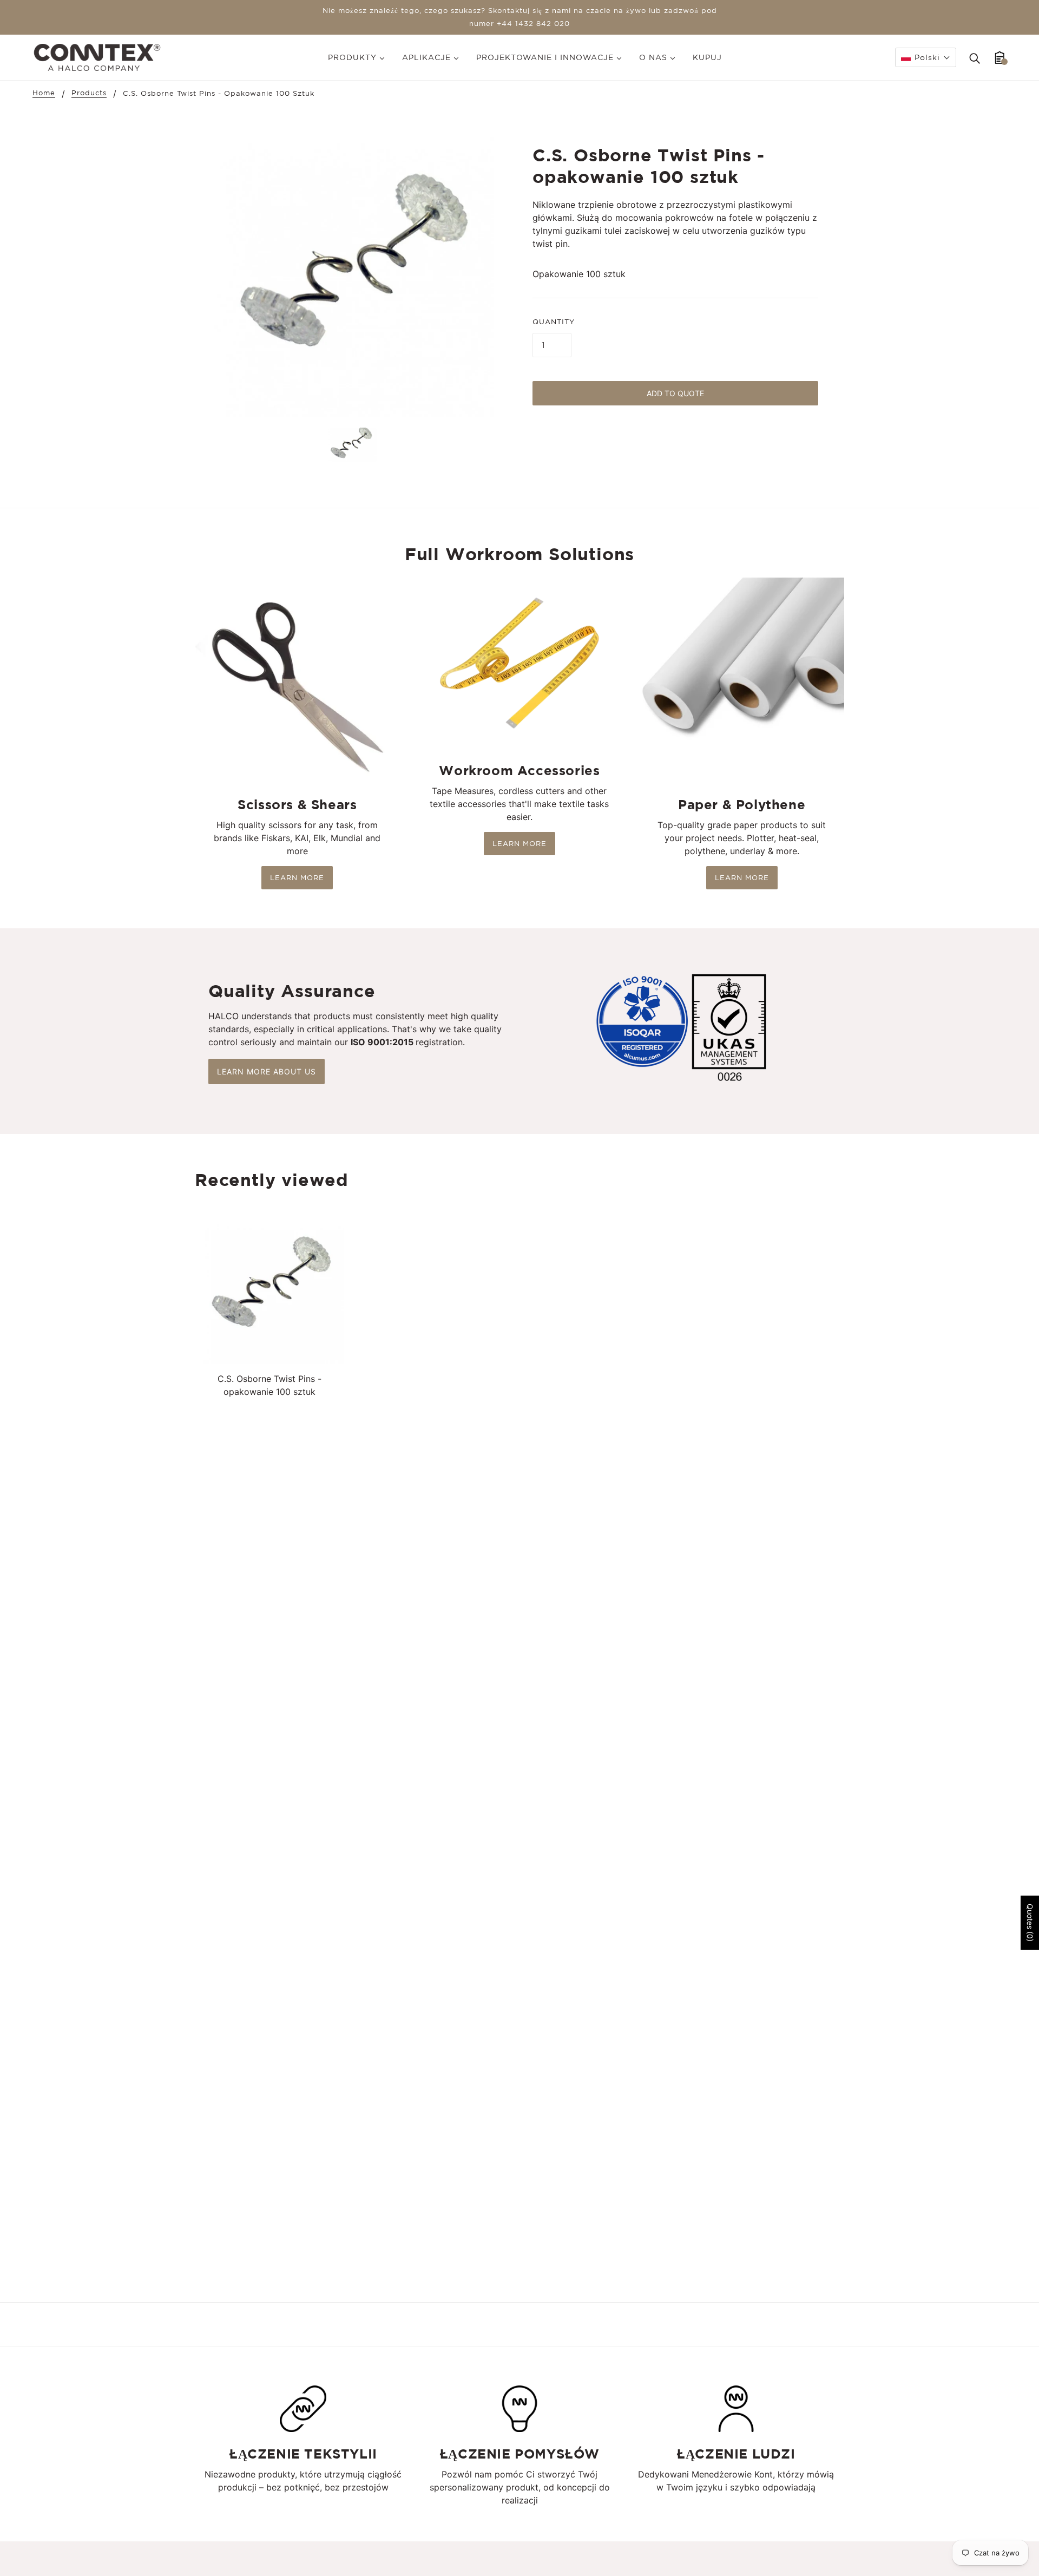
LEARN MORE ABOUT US (267, 1071)
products (89, 93)
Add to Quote (675, 393)
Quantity (554, 322)
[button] (926, 57)
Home (44, 93)
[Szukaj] (975, 57)
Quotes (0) (1030, 1923)
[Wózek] (1000, 57)
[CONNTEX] (97, 56)
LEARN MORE (297, 878)
